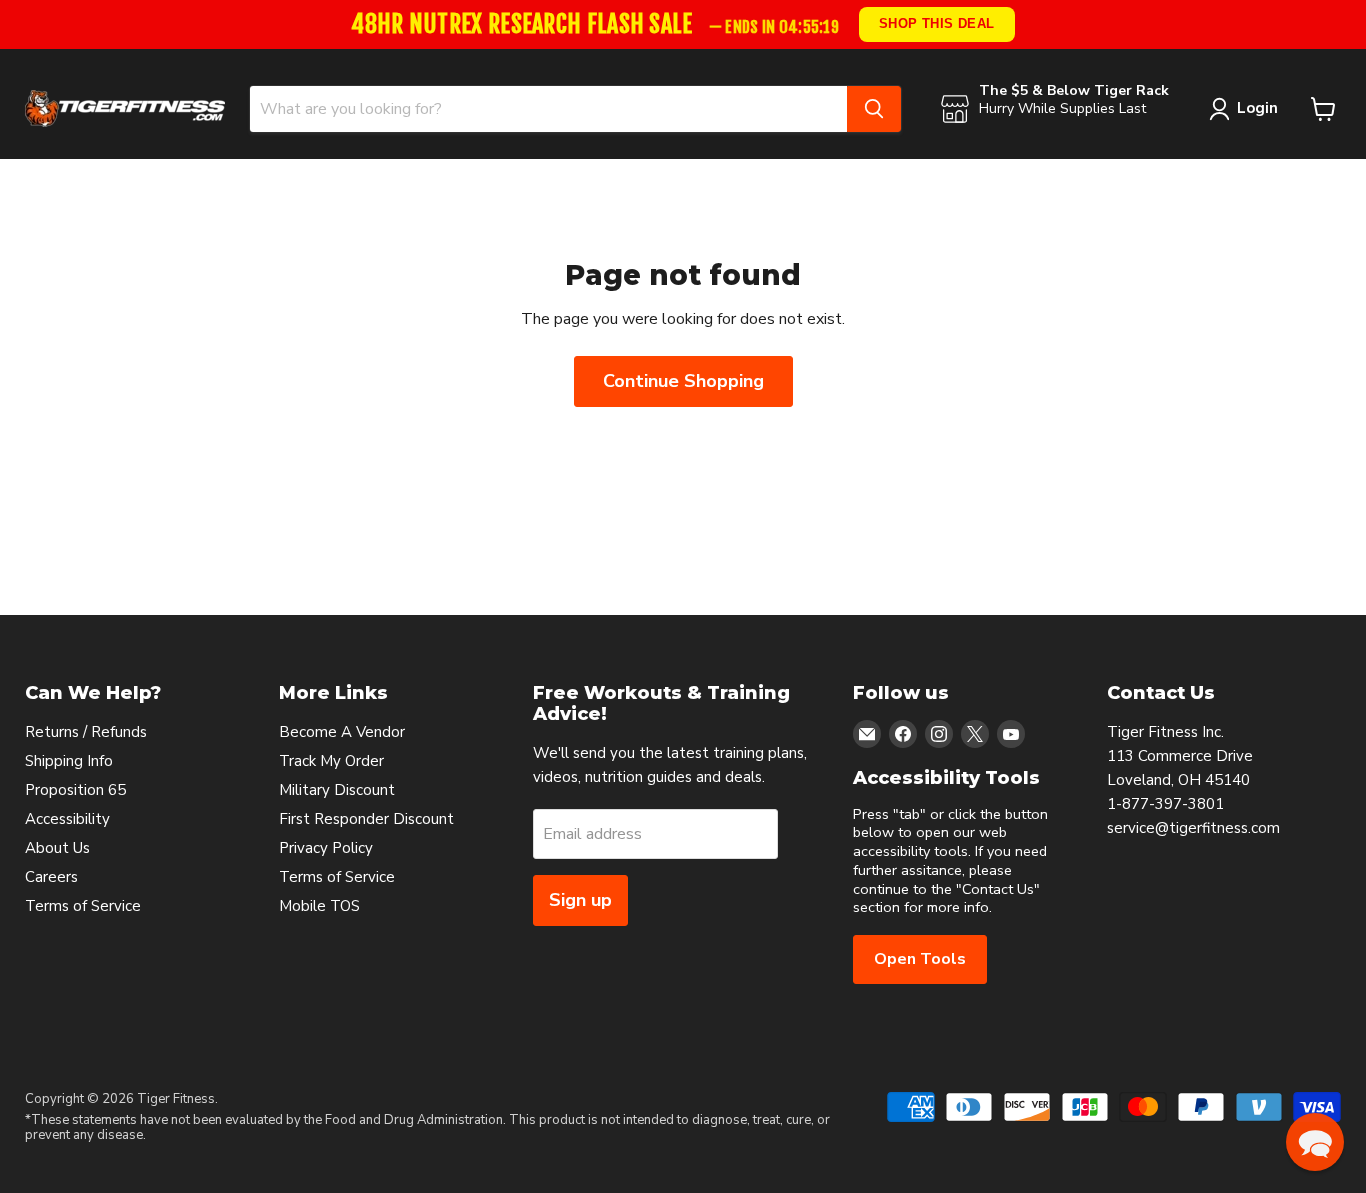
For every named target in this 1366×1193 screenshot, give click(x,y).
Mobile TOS (319, 906)
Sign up (580, 900)
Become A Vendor (342, 732)
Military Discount (337, 790)
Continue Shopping (683, 381)
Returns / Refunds (86, 732)
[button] (1315, 1142)
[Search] (874, 109)
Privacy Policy (326, 848)
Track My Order (331, 761)
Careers (51, 877)
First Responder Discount (366, 819)
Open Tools (920, 959)
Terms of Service (83, 906)
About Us (57, 848)
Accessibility (67, 819)
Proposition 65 (75, 790)
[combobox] (548, 109)
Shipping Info (69, 761)
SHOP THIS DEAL (937, 23)
